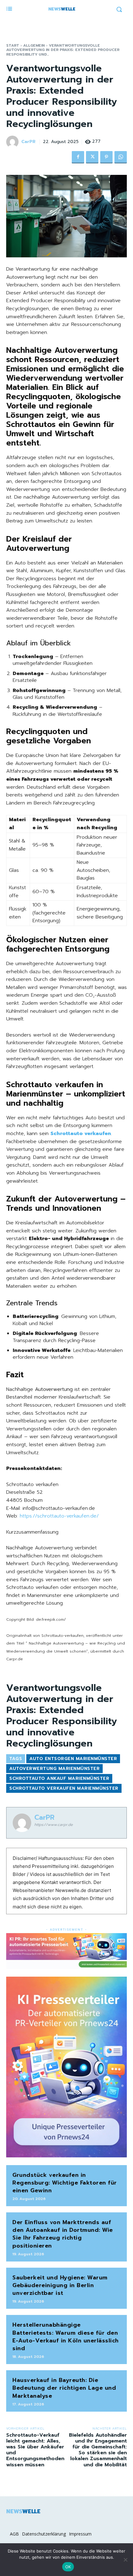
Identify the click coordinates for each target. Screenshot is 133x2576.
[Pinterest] (106, 157)
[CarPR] (13, 142)
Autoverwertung (54, 1389)
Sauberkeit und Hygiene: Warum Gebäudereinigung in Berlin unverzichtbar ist (60, 2285)
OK (68, 2567)
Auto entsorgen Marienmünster (73, 1759)
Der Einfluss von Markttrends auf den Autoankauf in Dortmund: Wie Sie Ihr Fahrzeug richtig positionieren (63, 2234)
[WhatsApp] (121, 157)
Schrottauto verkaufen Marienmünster (64, 1788)
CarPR (28, 142)
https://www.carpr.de (54, 1825)
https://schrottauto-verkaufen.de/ (59, 1516)
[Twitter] (92, 157)
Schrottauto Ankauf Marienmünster (59, 1778)
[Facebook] (78, 157)
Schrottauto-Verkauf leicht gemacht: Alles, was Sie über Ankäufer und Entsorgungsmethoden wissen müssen (35, 2450)
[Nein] (125, 2560)
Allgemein (34, 45)
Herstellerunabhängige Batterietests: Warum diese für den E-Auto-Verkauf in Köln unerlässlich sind (66, 2337)
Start (13, 45)
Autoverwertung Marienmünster (54, 1769)
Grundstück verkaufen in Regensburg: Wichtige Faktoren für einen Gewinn (65, 2183)
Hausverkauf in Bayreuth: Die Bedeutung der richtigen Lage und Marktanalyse (64, 2388)
